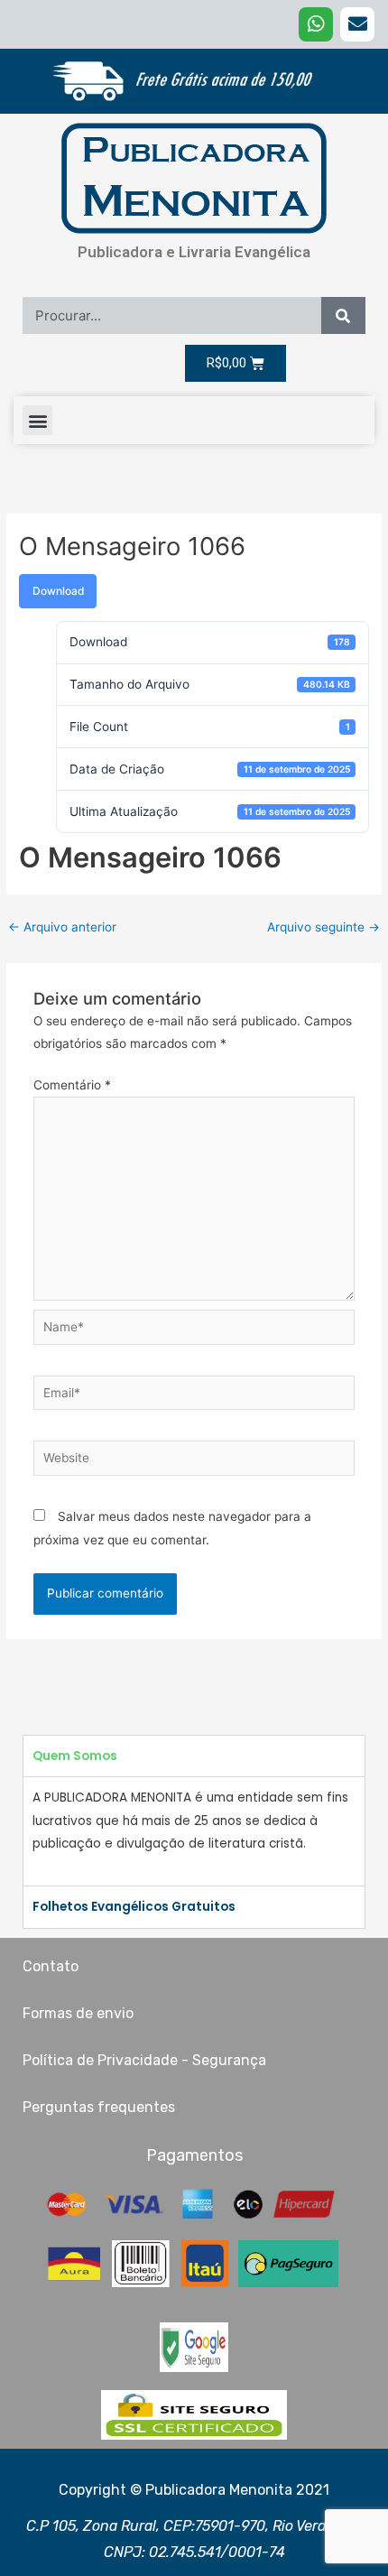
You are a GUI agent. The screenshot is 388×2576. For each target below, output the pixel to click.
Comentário (72, 1085)
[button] (37, 420)
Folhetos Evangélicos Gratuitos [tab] (134, 1907)
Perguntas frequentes (99, 2107)
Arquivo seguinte (323, 927)
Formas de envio (78, 2013)
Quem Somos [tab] (75, 1756)
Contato (51, 1966)
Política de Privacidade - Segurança (144, 2060)
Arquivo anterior (62, 927)
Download (58, 591)
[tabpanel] (194, 1831)
